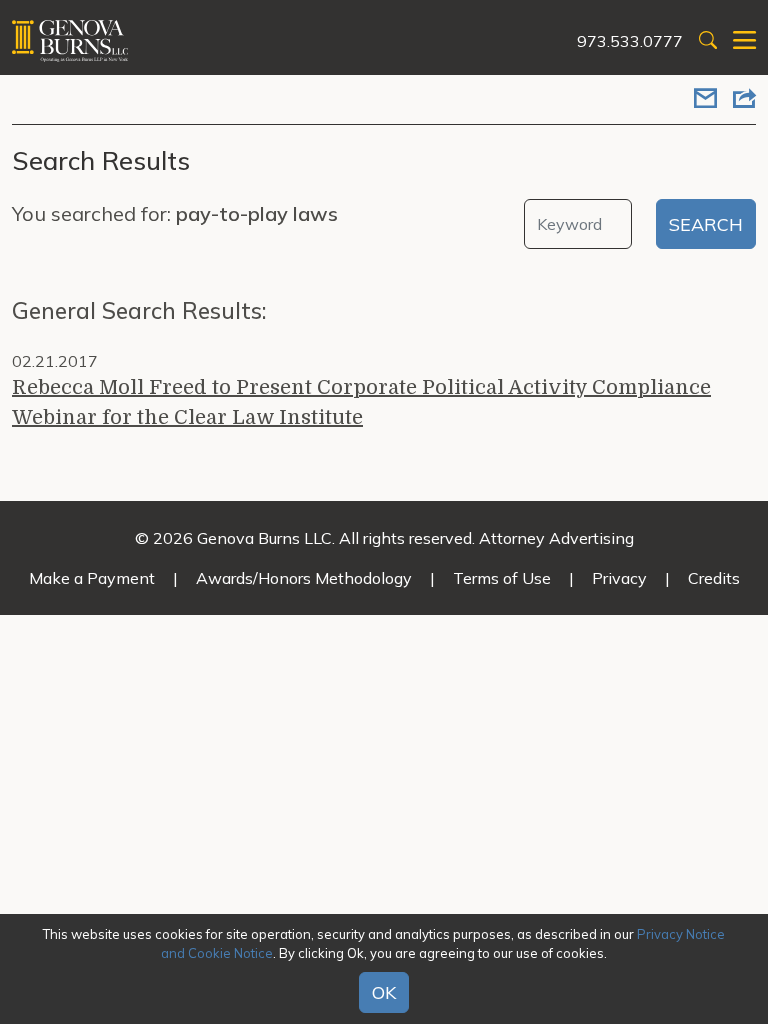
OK (384, 992)
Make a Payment (92, 578)
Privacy (619, 578)
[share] (744, 100)
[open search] (708, 41)
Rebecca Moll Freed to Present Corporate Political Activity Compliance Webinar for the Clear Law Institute (361, 402)
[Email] (705, 100)
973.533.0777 (630, 41)
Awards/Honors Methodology (304, 578)
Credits (714, 578)
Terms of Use (502, 578)
